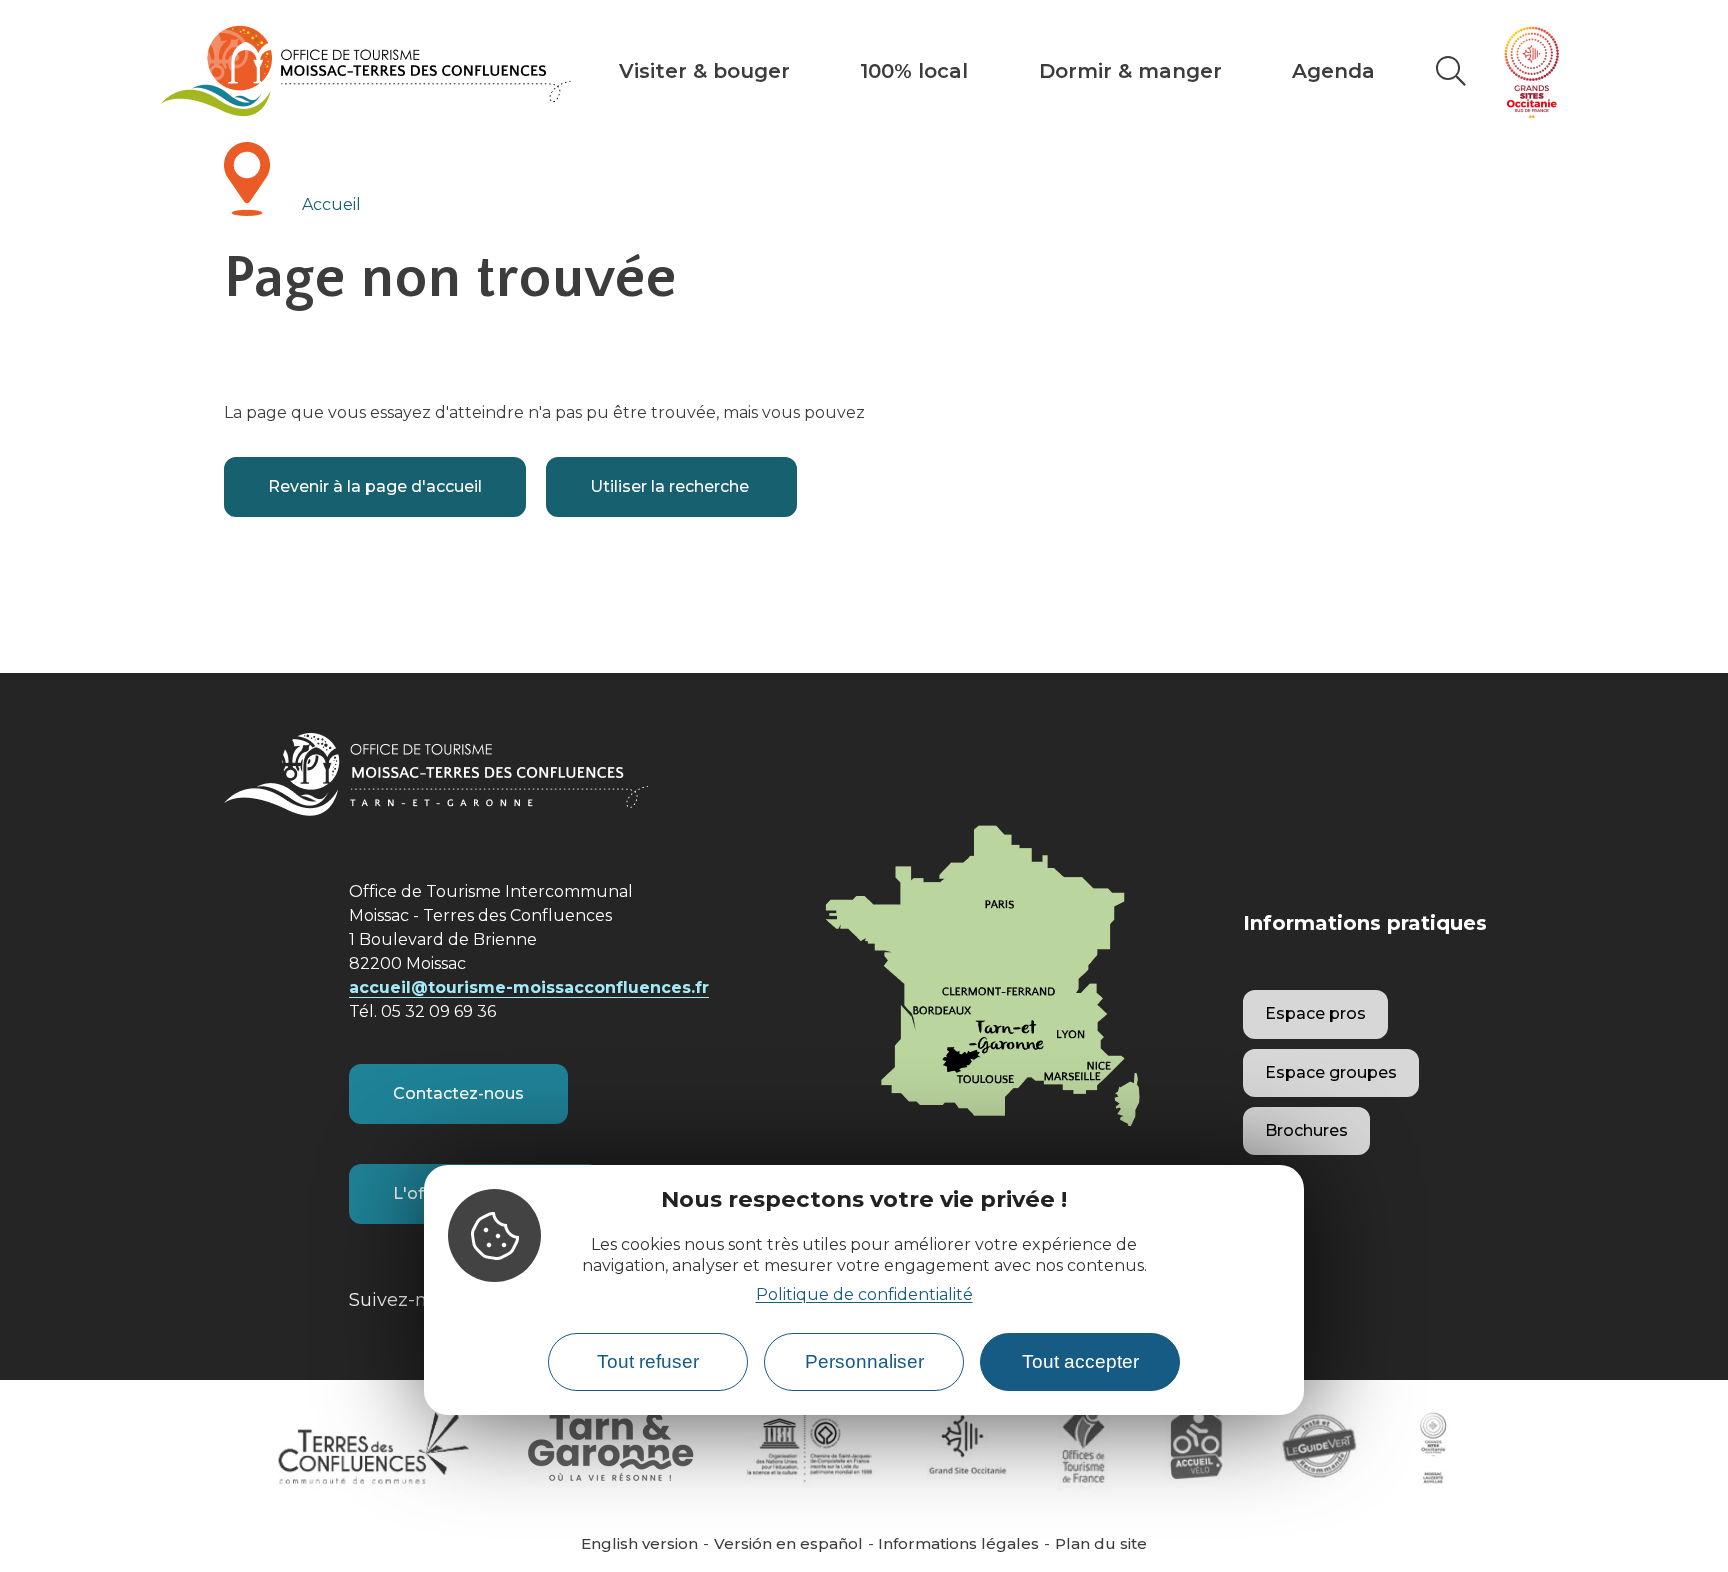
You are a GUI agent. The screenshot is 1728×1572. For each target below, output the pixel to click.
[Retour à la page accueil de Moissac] (365, 71)
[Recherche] (1451, 71)
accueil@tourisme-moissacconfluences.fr (529, 987)
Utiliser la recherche (671, 486)
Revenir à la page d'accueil (375, 486)
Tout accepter (1080, 1361)
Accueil (331, 204)
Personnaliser (864, 1361)
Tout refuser (648, 1361)
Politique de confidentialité (864, 1293)
